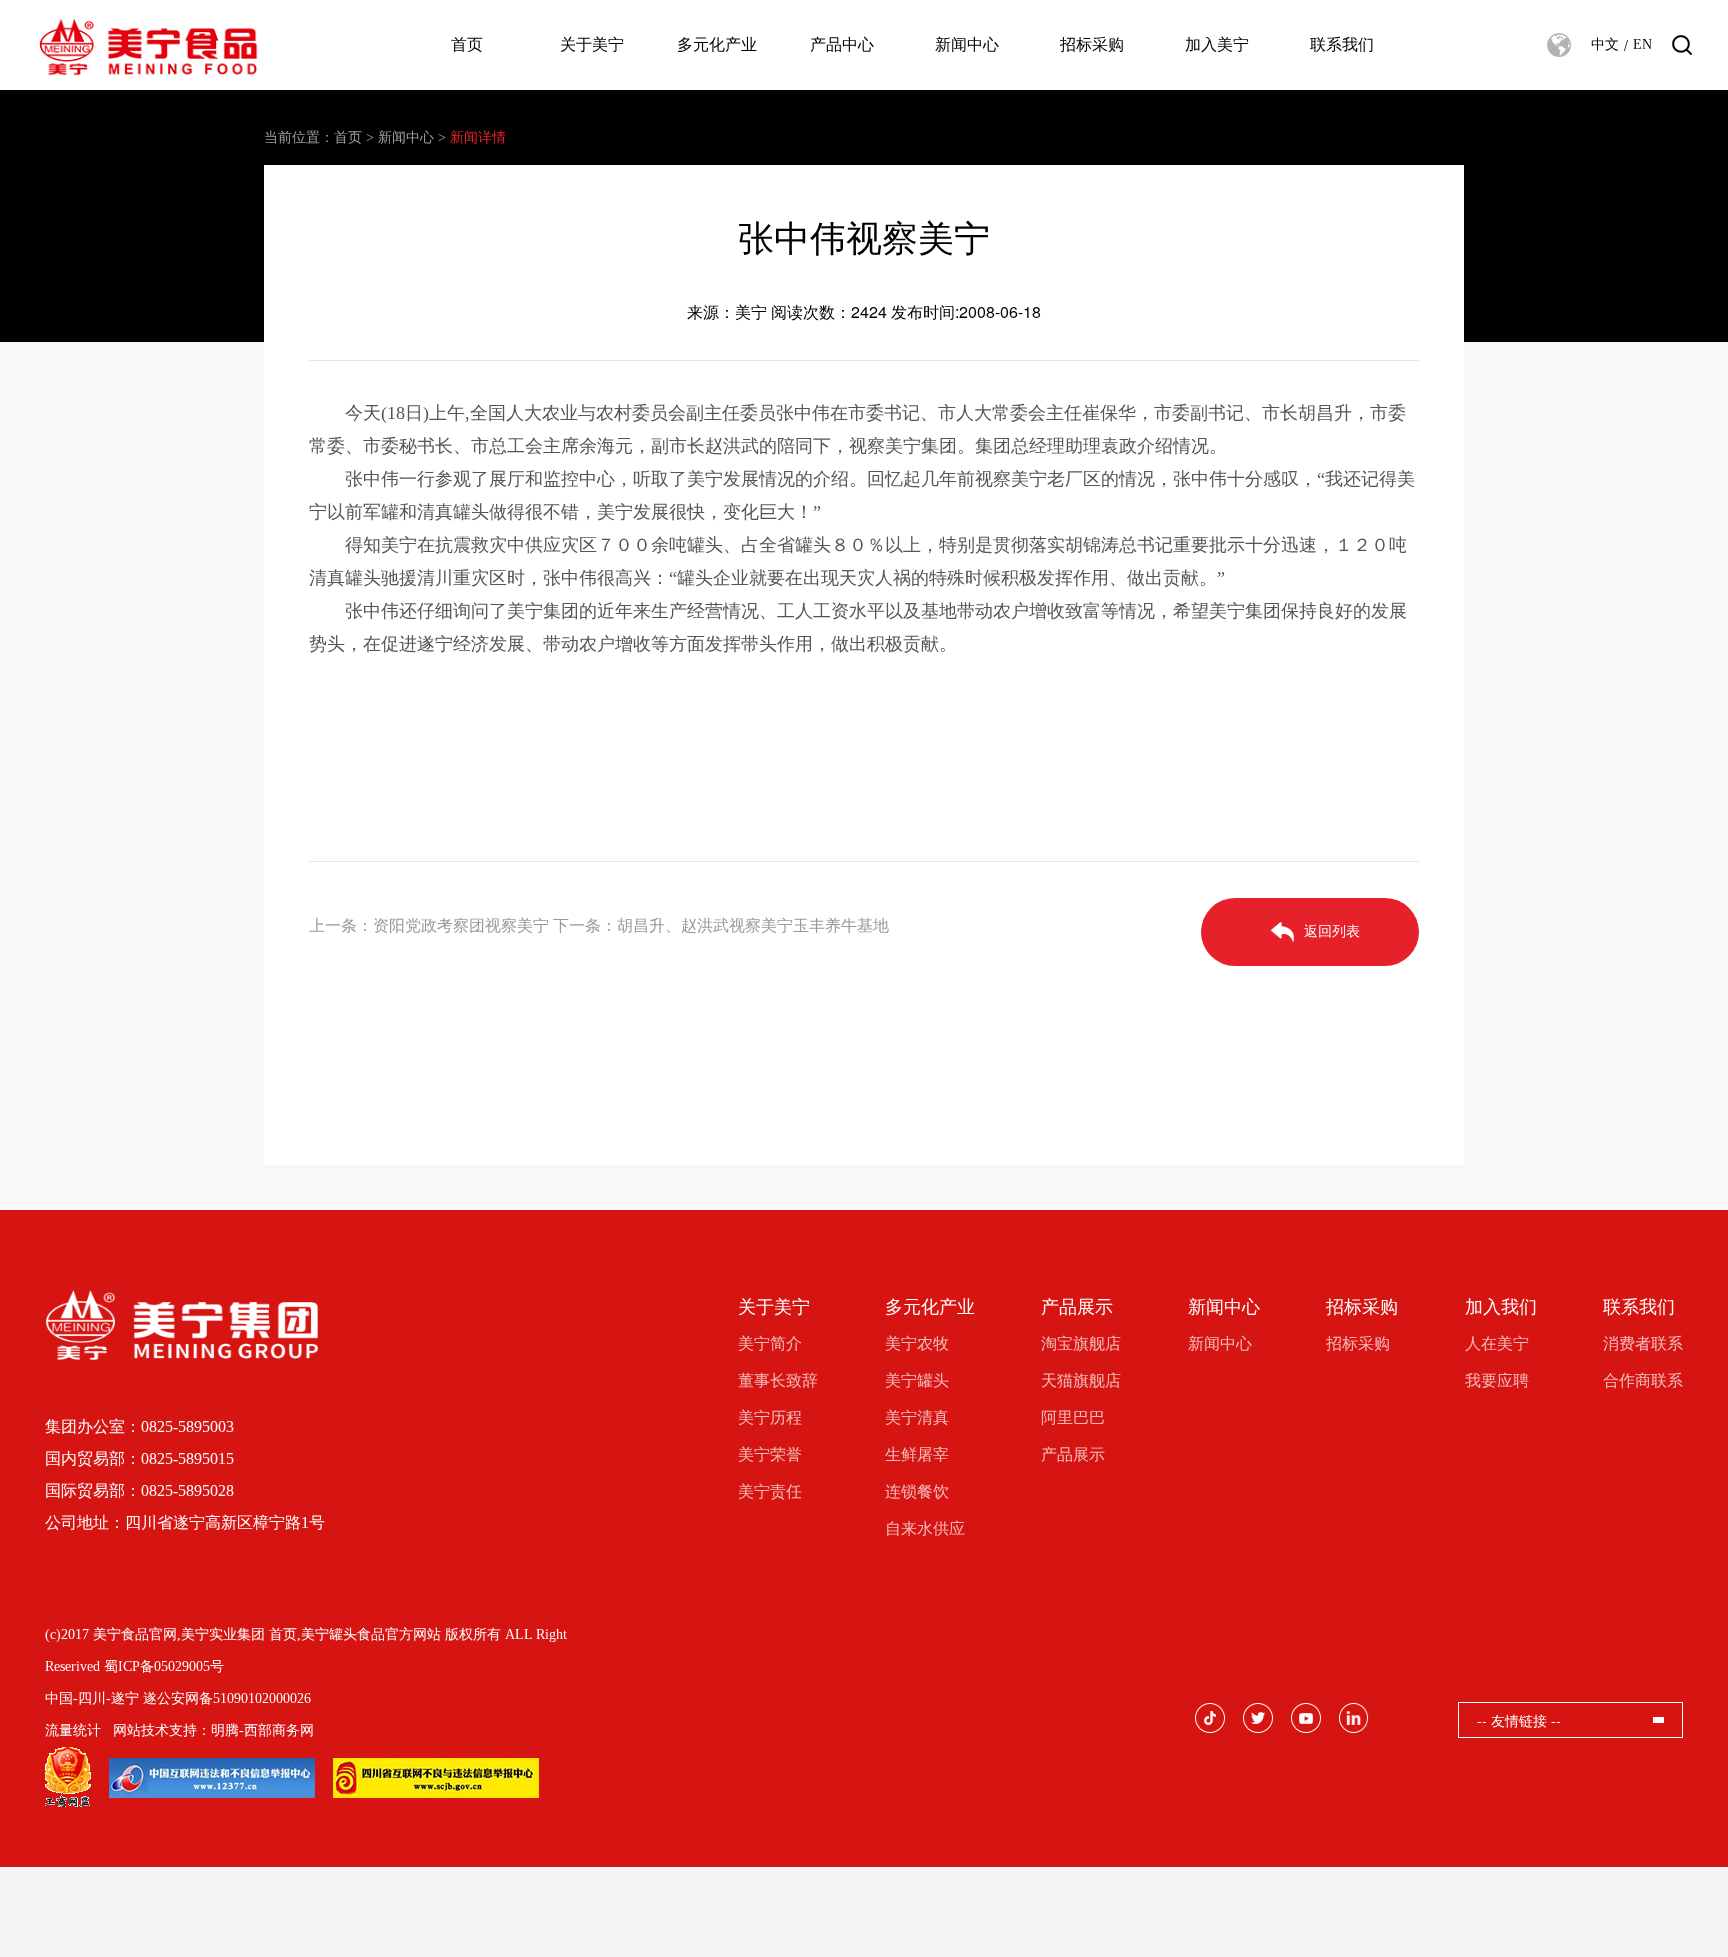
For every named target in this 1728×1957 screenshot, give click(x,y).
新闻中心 (967, 44)
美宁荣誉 (770, 1454)
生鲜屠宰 (917, 1454)
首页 (467, 44)
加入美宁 (1217, 44)
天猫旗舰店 (1081, 1380)
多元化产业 (717, 44)
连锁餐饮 (917, 1491)
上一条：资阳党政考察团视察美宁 (429, 925)
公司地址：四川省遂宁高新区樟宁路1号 (185, 1522)
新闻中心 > (412, 137)
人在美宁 (1497, 1343)
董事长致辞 (778, 1380)
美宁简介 (770, 1343)
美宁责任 (770, 1491)
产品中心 (842, 44)
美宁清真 (917, 1417)
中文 (1605, 44)
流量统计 (73, 1730)
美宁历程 (770, 1417)
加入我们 (1501, 1307)
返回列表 (1332, 931)
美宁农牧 (917, 1343)
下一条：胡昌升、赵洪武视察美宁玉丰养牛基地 (721, 925)
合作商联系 (1643, 1380)
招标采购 (1092, 44)
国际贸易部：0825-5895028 (139, 1490)
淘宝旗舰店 (1081, 1343)
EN (1642, 44)
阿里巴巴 (1073, 1417)
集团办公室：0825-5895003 (139, 1426)
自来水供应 (925, 1528)
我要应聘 (1497, 1380)
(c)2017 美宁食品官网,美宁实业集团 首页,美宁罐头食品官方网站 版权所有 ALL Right (306, 1634)
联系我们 (1342, 44)
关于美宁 (592, 44)
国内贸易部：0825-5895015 (139, 1458)
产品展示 (1077, 1307)
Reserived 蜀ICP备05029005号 (134, 1666)
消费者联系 (1643, 1343)
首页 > (354, 137)
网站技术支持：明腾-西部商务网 (213, 1730)
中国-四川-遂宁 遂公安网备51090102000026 (178, 1698)
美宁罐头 (917, 1380)
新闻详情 (478, 137)
